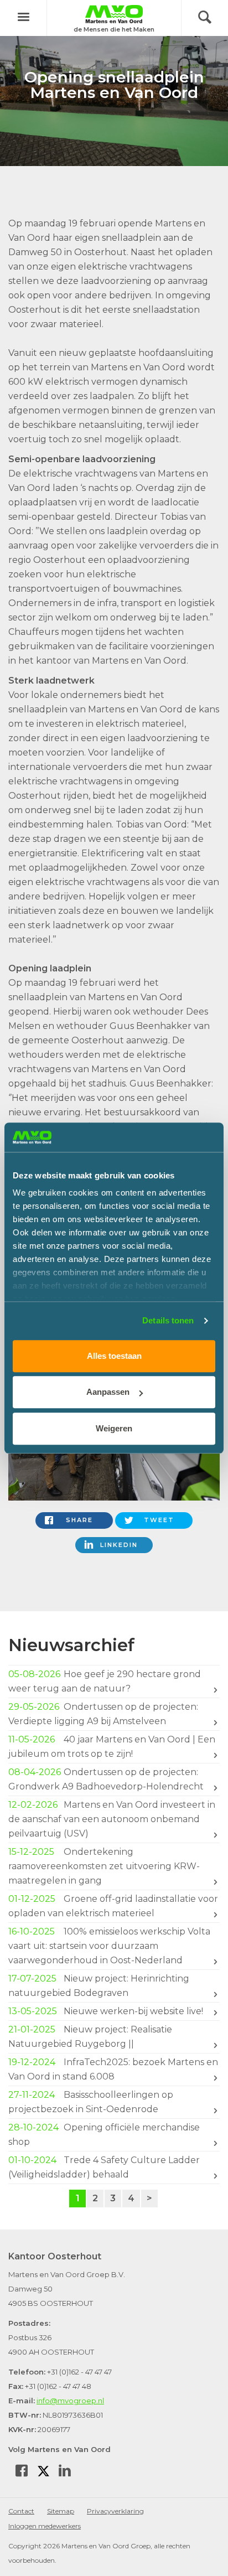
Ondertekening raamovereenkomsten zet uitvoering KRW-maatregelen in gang (104, 1866)
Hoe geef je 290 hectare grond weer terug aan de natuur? (105, 1681)
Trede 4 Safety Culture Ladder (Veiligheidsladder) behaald (104, 2167)
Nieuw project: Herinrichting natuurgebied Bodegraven (99, 1986)
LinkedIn (119, 1545)
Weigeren (114, 1428)
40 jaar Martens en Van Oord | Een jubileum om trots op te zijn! (112, 1747)
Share (79, 1520)
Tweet (159, 1520)
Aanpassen (108, 1392)
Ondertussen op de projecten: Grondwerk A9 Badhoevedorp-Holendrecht (108, 1779)
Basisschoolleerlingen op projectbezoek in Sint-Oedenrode (91, 2102)
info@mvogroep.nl (70, 2401)
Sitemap (61, 2511)
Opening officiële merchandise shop (104, 2135)
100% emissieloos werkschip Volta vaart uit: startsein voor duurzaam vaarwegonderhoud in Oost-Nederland (109, 1946)
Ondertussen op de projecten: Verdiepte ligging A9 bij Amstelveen (103, 1714)
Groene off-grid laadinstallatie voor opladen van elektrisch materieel (113, 1906)
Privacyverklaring (115, 2511)
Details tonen (168, 1320)
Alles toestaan (114, 1356)
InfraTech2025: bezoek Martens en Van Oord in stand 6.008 (113, 2069)
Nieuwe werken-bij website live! (107, 2011)
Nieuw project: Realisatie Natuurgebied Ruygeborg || (90, 2037)
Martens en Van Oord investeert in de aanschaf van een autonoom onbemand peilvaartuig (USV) (112, 1819)
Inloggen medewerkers (45, 2526)
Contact (21, 2511)
